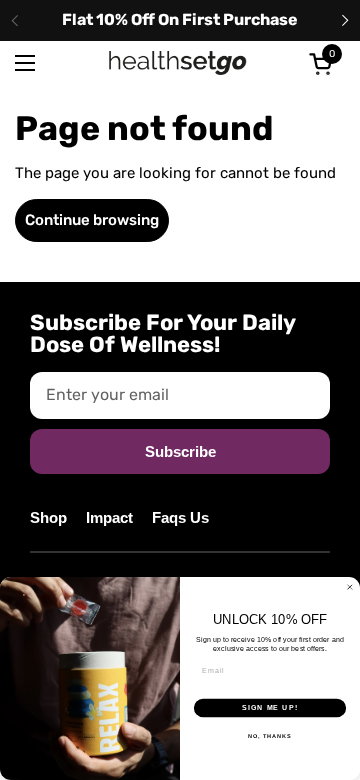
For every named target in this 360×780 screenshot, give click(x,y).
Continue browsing (92, 220)
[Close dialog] (349, 587)
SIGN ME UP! (270, 708)
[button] (324, 63)
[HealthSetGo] (178, 63)
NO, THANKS (270, 736)
